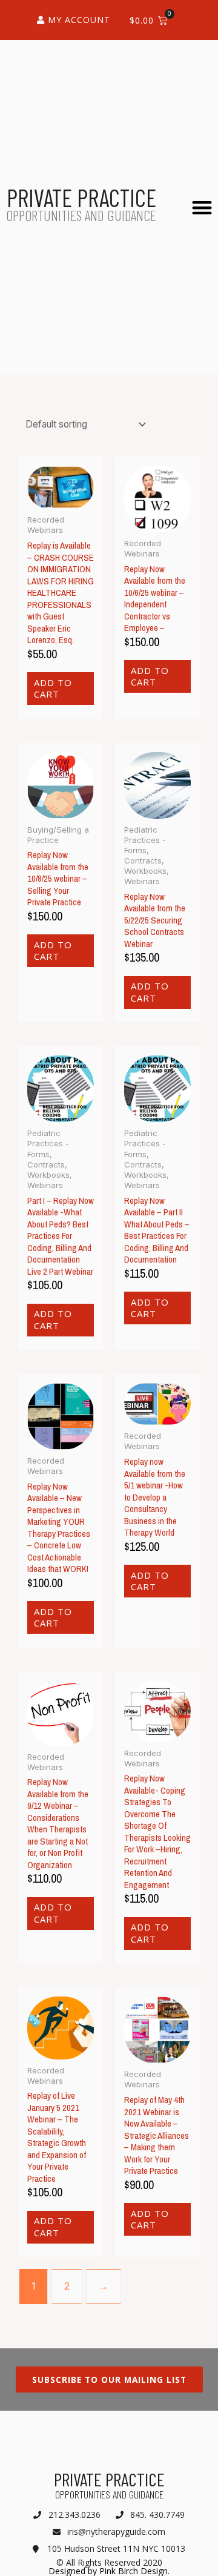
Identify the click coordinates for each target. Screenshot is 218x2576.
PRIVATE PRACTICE (81, 197)
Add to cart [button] (53, 689)
